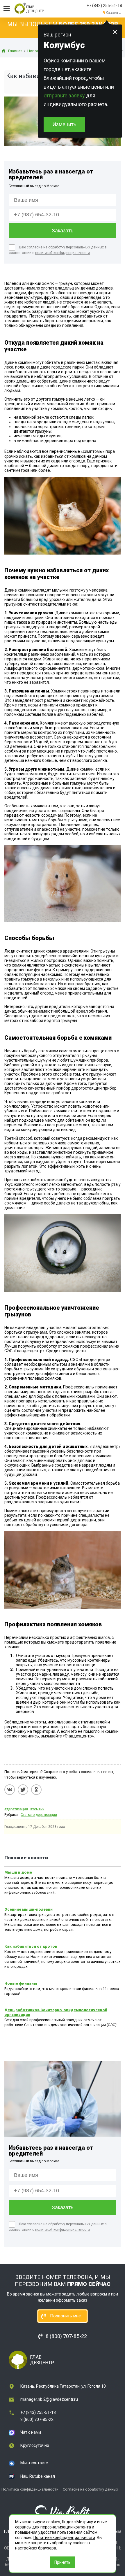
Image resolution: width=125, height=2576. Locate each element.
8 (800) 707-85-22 (37, 2419)
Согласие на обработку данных (90, 2489)
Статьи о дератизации (39, 1815)
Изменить (64, 124)
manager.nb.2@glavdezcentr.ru (49, 2399)
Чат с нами (31, 2432)
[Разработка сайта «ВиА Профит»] (63, 2512)
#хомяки (37, 1809)
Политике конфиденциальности (64, 2538)
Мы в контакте (34, 2463)
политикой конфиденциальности (63, 253)
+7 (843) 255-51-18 (104, 6)
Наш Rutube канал (38, 2476)
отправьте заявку (64, 95)
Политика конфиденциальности (30, 2489)
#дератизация (16, 1809)
